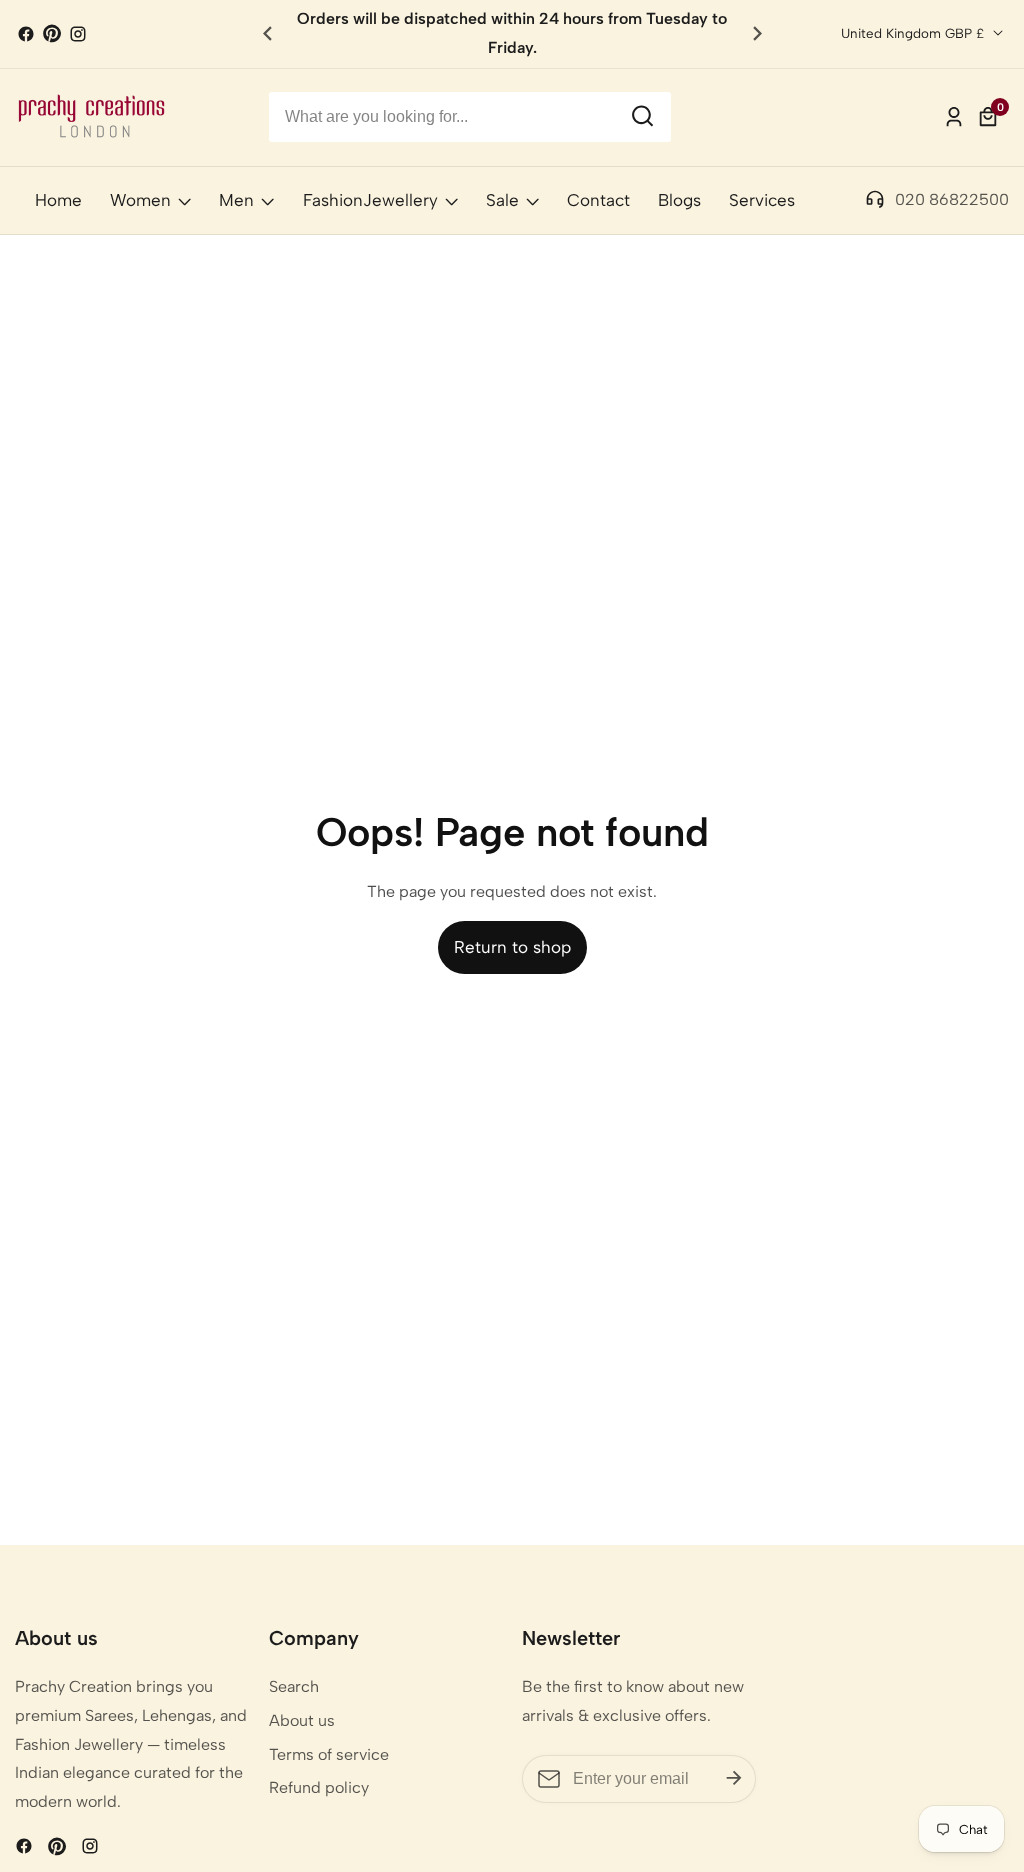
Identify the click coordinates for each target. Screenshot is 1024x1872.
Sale (502, 200)
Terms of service (329, 1754)
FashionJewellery (370, 200)
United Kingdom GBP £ (914, 33)
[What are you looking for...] (642, 116)
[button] (757, 34)
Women (140, 200)
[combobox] (470, 117)
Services (762, 200)
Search (294, 1686)
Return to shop (512, 947)
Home (58, 200)
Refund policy (319, 1787)
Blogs (679, 200)
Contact (598, 200)
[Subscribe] (734, 1778)
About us (302, 1720)
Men (236, 200)
